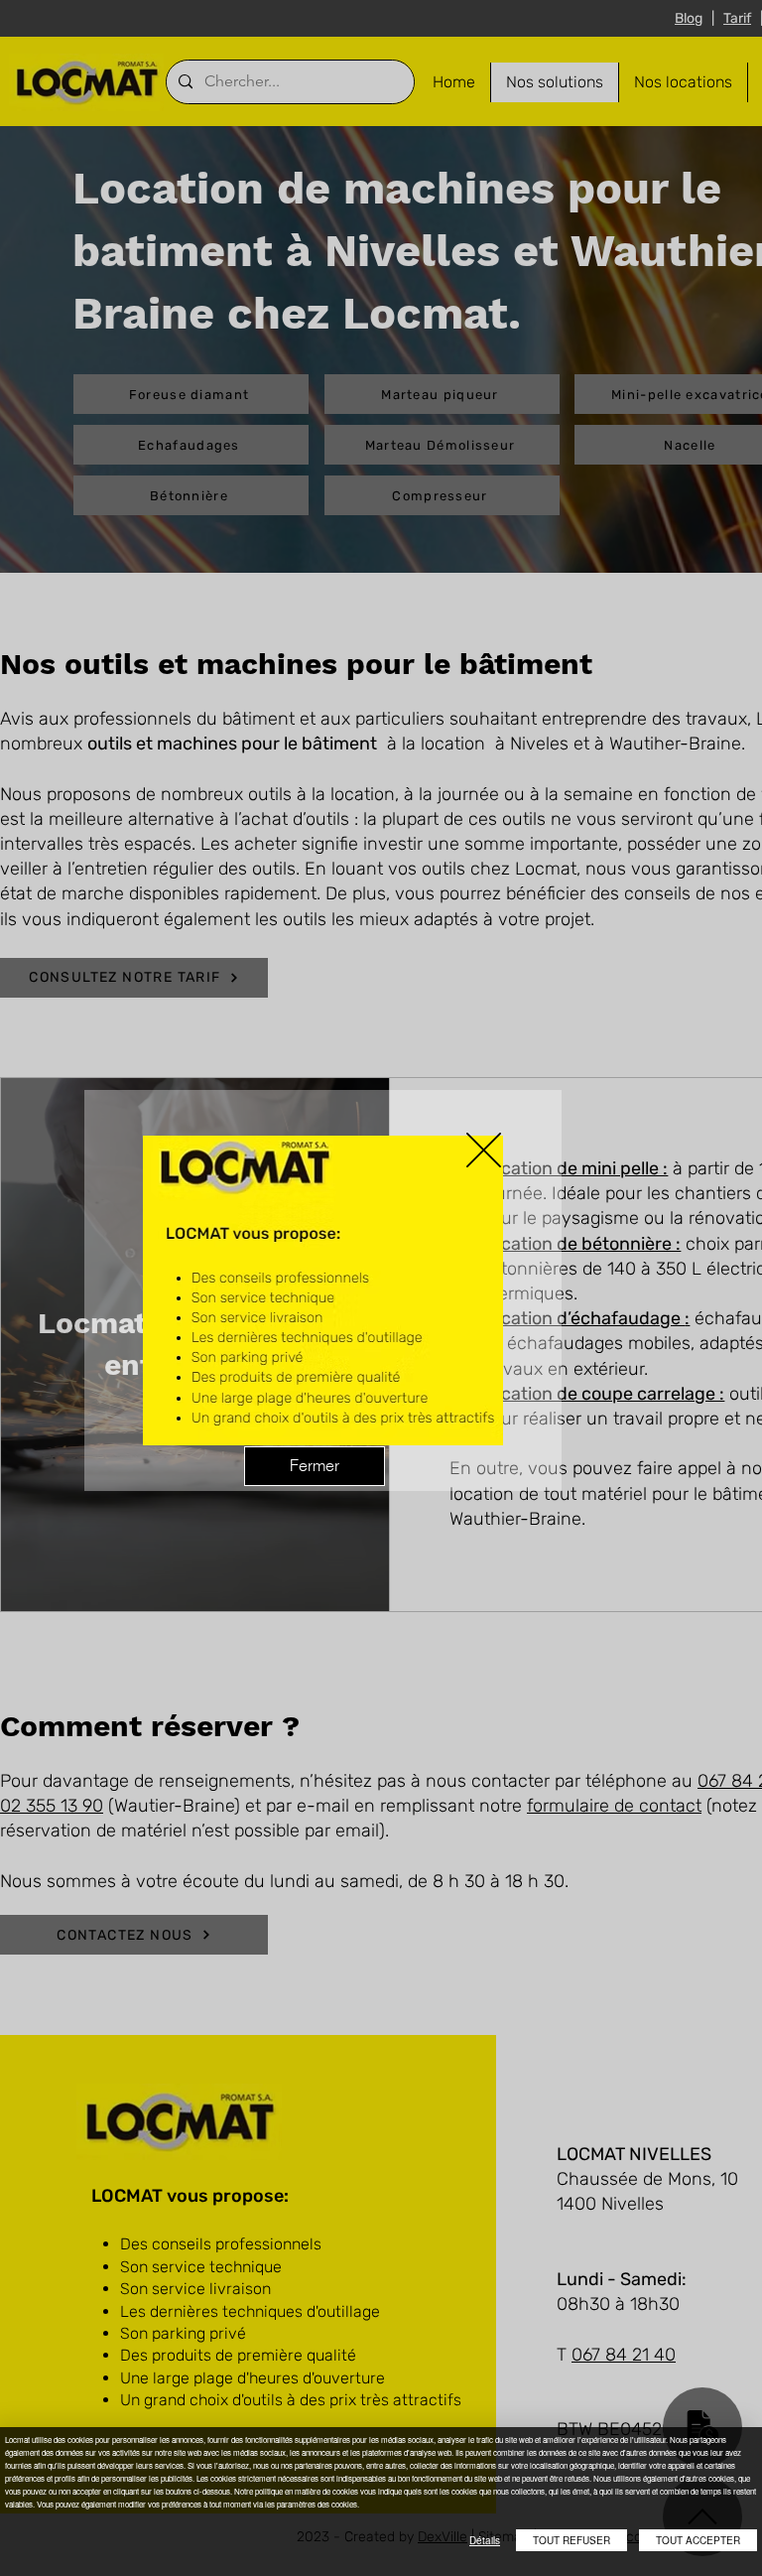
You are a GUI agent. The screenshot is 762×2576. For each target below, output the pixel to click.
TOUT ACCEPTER (698, 2540)
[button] (484, 1150)
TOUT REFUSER (571, 2540)
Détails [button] (485, 2540)
